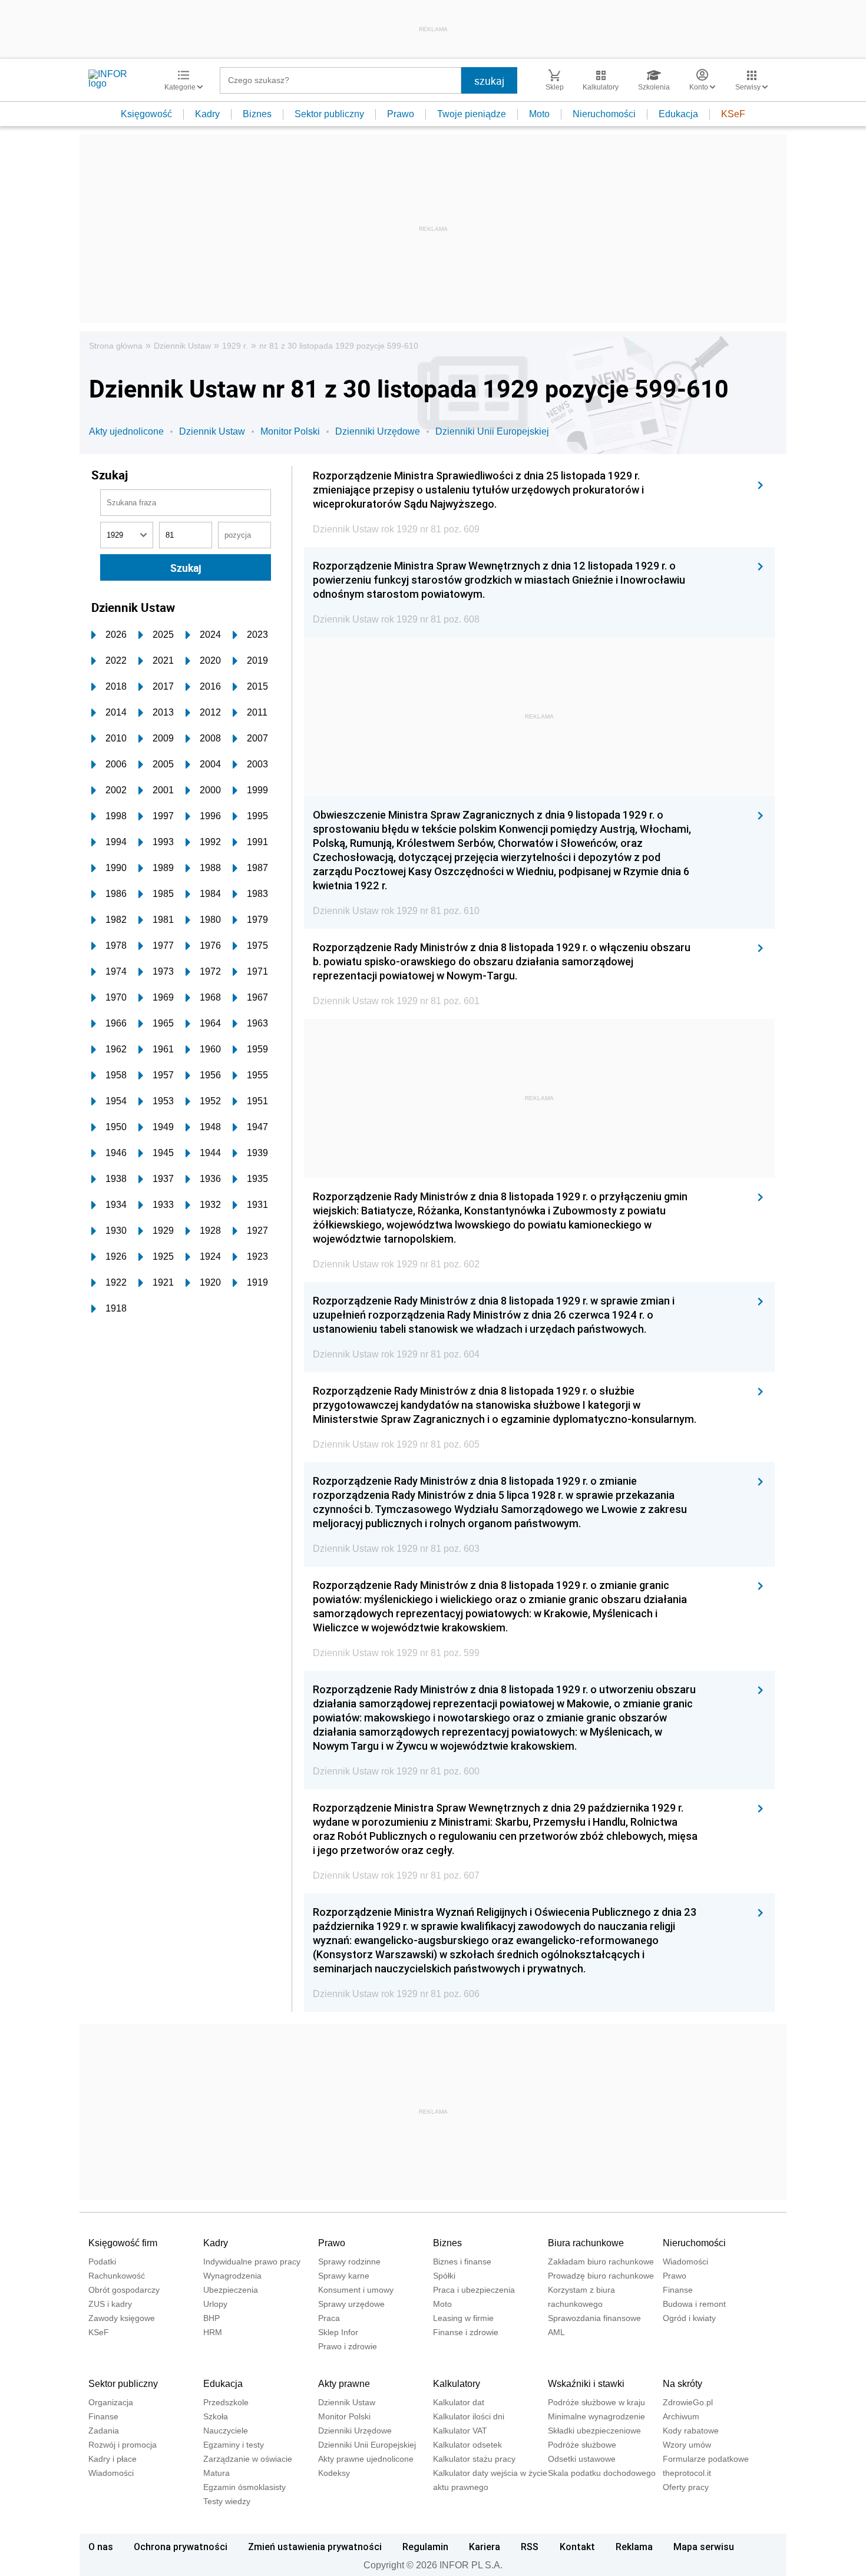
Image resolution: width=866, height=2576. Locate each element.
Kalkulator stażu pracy (474, 2459)
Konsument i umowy (356, 2290)
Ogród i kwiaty (689, 2318)
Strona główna (116, 346)
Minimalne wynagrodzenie (596, 2416)
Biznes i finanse (462, 2262)
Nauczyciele (226, 2431)
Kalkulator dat (459, 2402)
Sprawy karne (344, 2276)
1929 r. (235, 346)
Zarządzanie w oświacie (248, 2459)
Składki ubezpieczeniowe (594, 2431)
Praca (329, 2318)
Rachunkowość (117, 2276)
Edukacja (678, 114)
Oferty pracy (686, 2487)
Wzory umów (687, 2445)
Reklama (634, 2547)
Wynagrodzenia (232, 2276)
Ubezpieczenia (231, 2290)
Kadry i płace (113, 2459)
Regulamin (425, 2547)
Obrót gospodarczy (124, 2290)
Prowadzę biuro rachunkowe (601, 2276)
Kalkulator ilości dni (469, 2416)
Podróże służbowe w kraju (596, 2402)
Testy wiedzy (227, 2501)
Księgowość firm (123, 2243)
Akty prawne (344, 2384)
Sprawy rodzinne (349, 2262)
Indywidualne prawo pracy (252, 2262)
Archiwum (681, 2416)
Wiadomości (685, 2262)
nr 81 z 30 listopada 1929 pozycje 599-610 (339, 346)
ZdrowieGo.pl (688, 2402)
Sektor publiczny (329, 114)
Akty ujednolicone (126, 431)
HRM (213, 2332)
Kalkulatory (457, 2384)
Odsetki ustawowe (582, 2459)
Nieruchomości (604, 114)
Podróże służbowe (582, 2445)
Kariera (485, 2547)
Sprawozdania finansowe (594, 2318)
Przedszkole (226, 2402)
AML (556, 2332)
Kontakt (577, 2547)
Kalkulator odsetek (467, 2445)
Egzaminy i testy (234, 2445)
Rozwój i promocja (123, 2445)
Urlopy (215, 2304)
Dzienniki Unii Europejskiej (492, 431)
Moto (539, 114)
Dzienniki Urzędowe (378, 431)
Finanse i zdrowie (466, 2332)
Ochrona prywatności (181, 2547)
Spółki (444, 2276)
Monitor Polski (290, 431)
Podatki (102, 2262)
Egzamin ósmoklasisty (244, 2487)
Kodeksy (334, 2473)
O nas (101, 2547)
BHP (211, 2318)
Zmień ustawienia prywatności (315, 2547)
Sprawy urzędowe (351, 2304)
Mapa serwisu (704, 2547)
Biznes (257, 114)
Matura (216, 2473)
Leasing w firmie (463, 2318)
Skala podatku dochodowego (602, 2473)
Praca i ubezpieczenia (474, 2290)
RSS (530, 2547)
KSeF (733, 114)
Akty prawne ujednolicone (366, 2459)
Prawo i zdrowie (348, 2346)
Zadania (104, 2431)
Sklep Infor (338, 2332)
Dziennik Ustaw (182, 346)
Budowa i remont (694, 2304)
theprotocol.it (687, 2473)
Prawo (401, 114)
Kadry (207, 114)
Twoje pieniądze (472, 114)
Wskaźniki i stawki (586, 2384)
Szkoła (216, 2416)
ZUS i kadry (110, 2304)
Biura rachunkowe (586, 2243)
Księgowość (146, 114)
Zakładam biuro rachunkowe (601, 2262)
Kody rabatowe (691, 2431)
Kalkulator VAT (460, 2431)
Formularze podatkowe (706, 2459)
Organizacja (111, 2402)
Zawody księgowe (122, 2318)
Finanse (678, 2290)
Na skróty (682, 2384)
